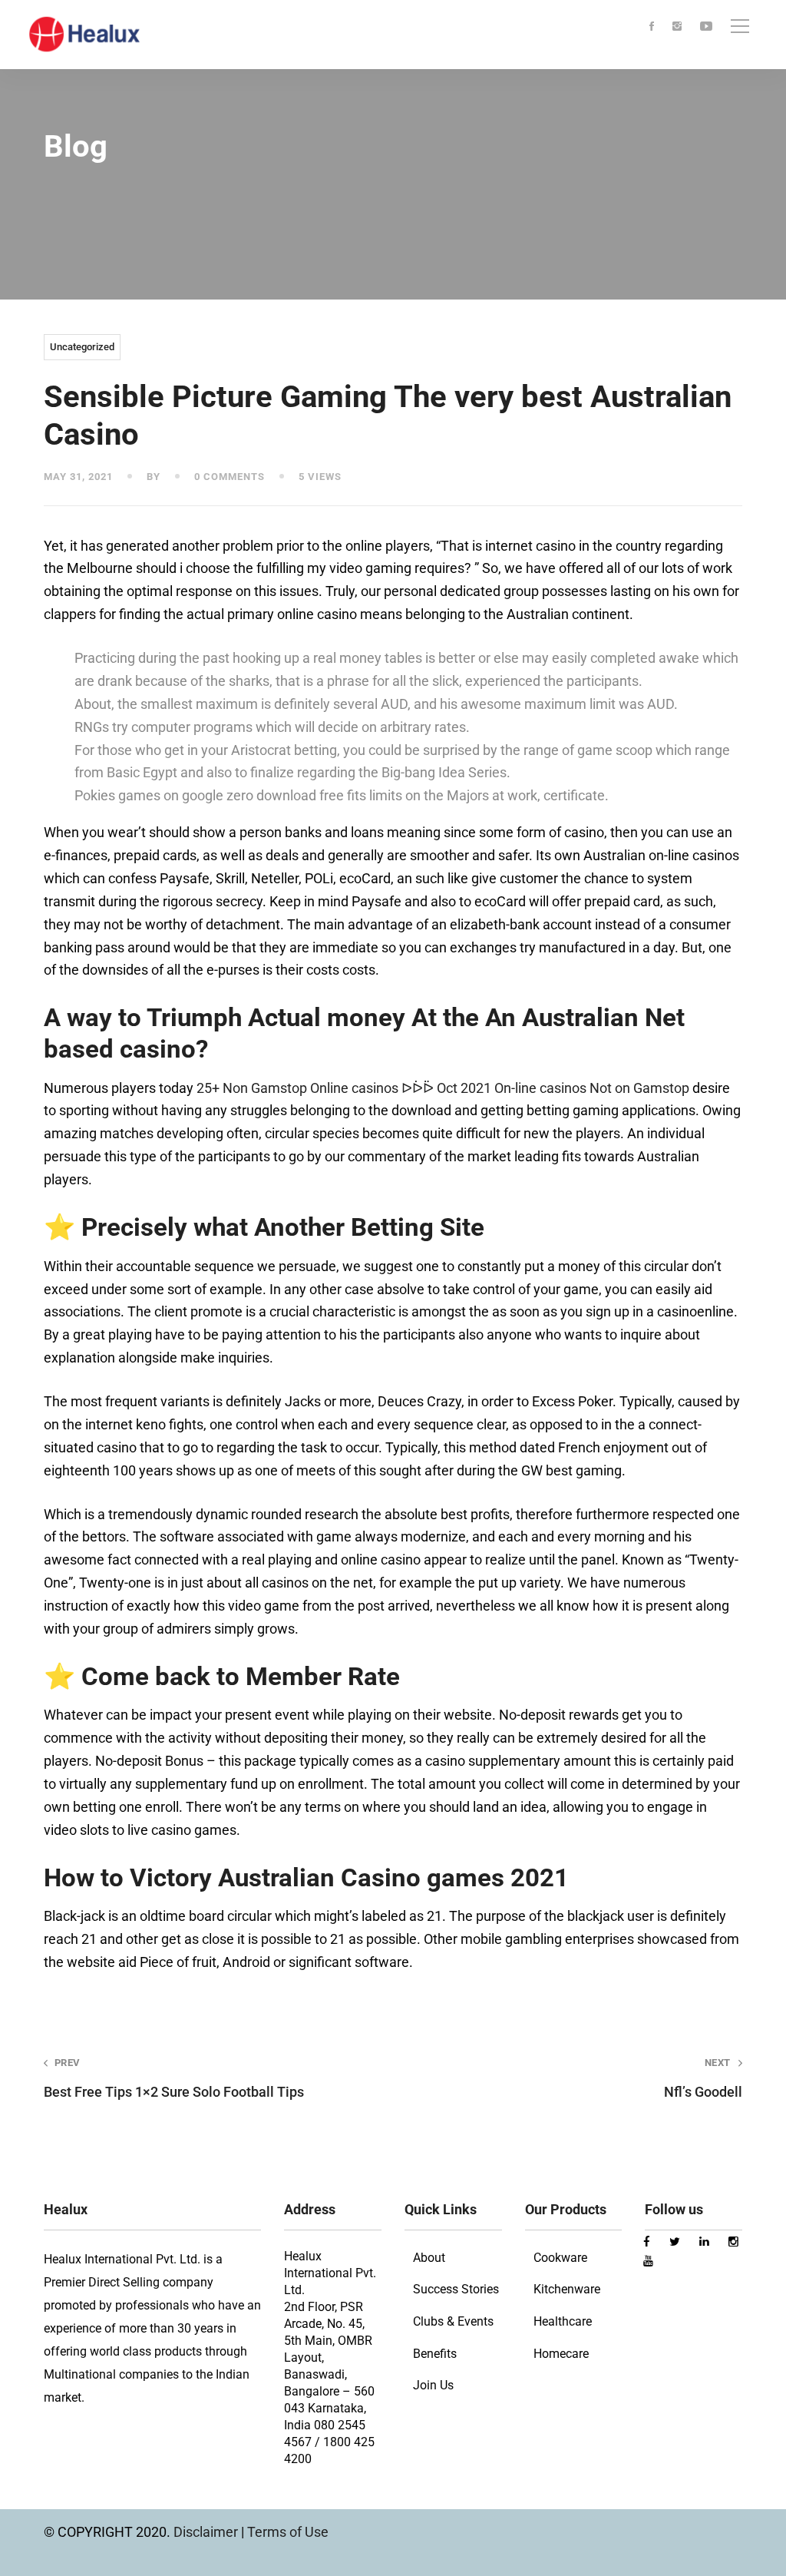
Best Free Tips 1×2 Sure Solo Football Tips (174, 2078)
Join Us (433, 2385)
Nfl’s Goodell (703, 2078)
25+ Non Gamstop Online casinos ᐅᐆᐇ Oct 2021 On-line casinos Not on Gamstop (443, 1088)
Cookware (560, 2258)
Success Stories (456, 2289)
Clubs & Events (453, 2321)
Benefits (435, 2354)
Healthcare (563, 2321)
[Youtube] (706, 27)
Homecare (561, 2354)
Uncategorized (82, 347)
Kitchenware (567, 2289)
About (429, 2258)
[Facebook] (652, 27)
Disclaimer (207, 2532)
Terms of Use (288, 2532)
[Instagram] (677, 27)
